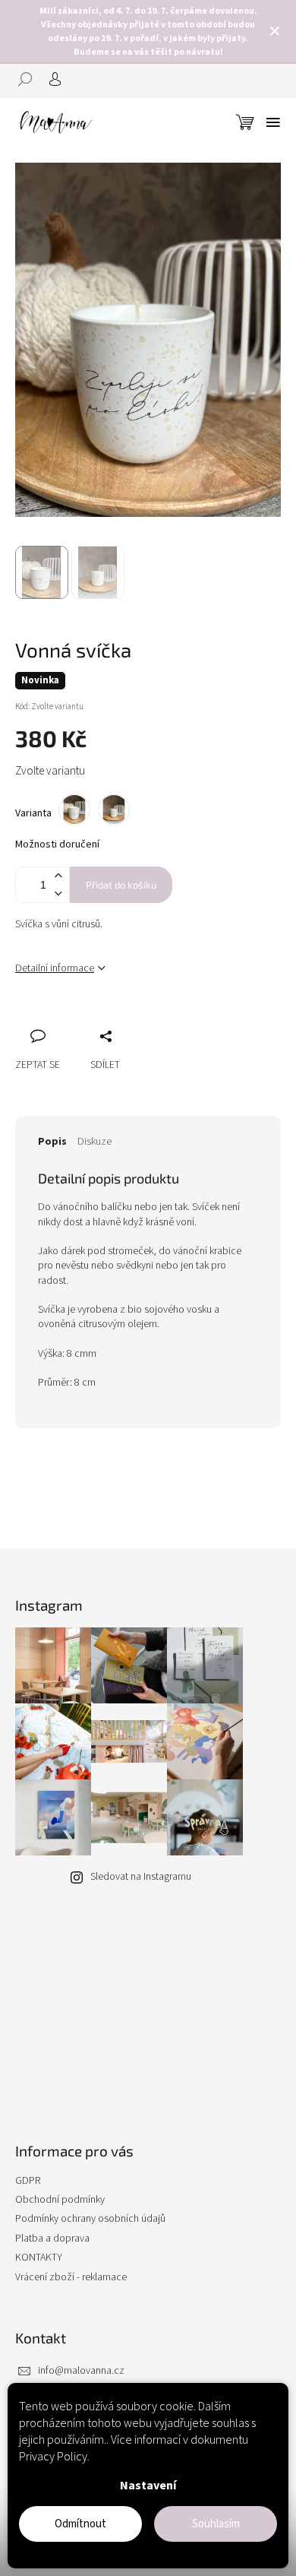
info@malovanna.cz (81, 2371)
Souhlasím (216, 2524)
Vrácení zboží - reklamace (71, 2277)
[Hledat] (30, 79)
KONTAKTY (39, 2258)
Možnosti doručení (57, 845)
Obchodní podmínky (60, 2200)
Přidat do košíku (121, 885)
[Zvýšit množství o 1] (58, 876)
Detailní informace (55, 968)
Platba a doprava (52, 2239)
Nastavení (148, 2486)
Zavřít (107, 1019)
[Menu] (273, 122)
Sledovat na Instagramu (141, 1877)
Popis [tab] (52, 1142)
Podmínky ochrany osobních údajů (90, 2219)
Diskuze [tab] (94, 1142)
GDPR (28, 2181)
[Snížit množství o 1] (58, 894)
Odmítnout (80, 2524)
